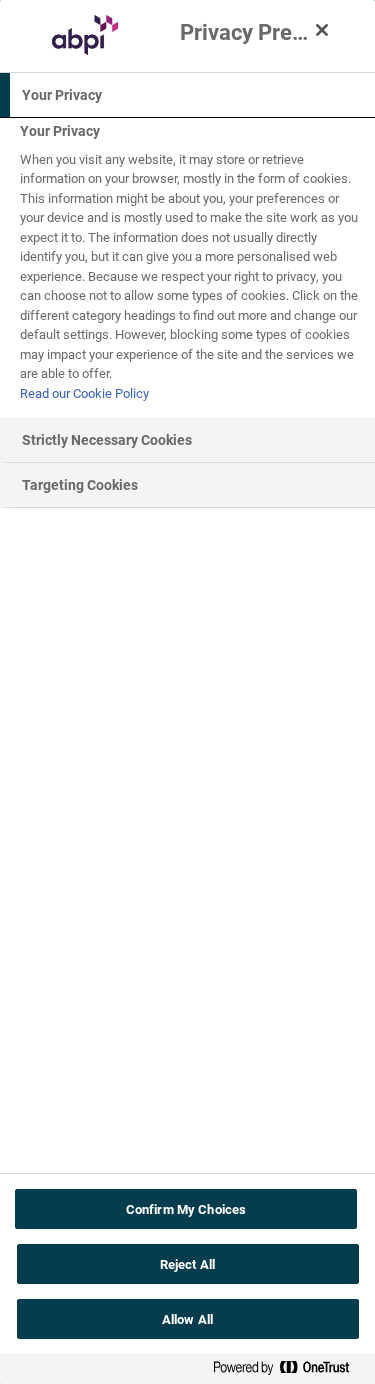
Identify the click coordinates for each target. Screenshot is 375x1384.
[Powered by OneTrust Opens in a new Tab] (289, 1371)
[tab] (187, 95)
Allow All (187, 1319)
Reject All (187, 1264)
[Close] (322, 30)
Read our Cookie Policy (84, 393)
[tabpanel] (190, 268)
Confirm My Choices (186, 1209)
